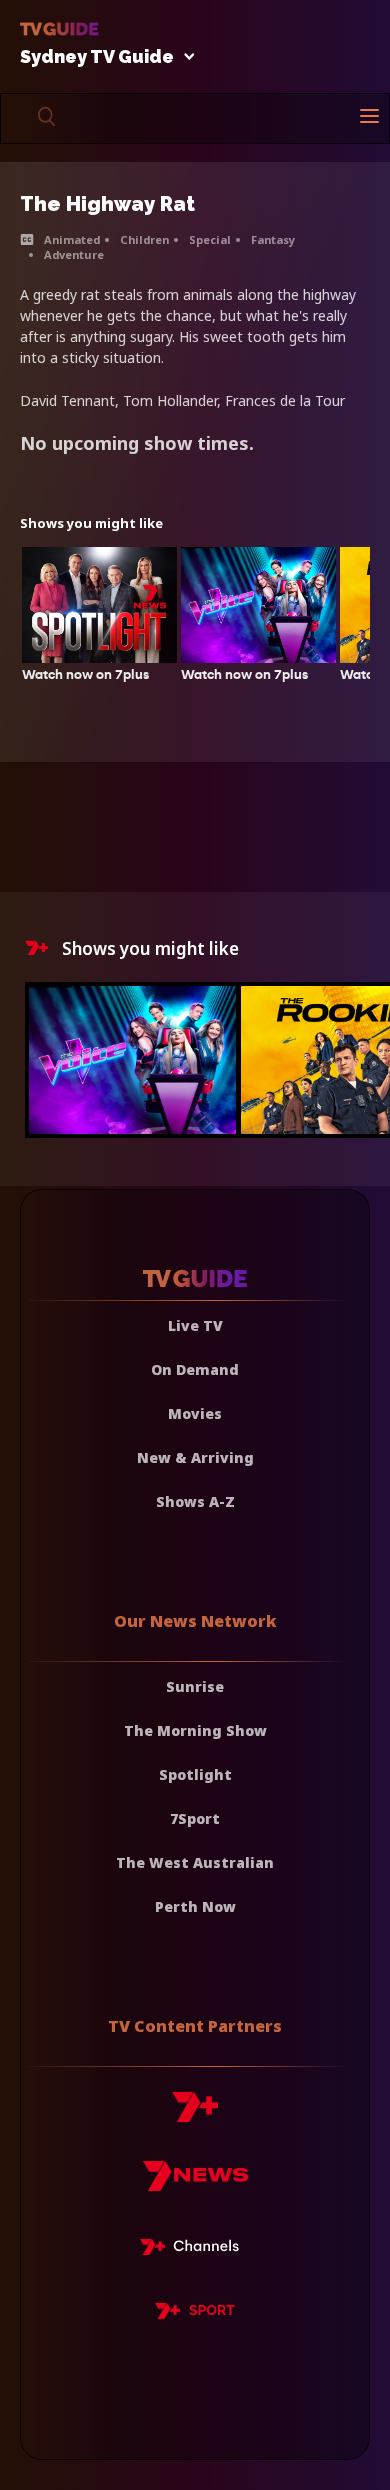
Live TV (195, 1325)
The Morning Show (195, 1730)
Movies (195, 1413)
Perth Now (195, 1906)
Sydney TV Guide (97, 57)
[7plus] (195, 2114)
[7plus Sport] (195, 2314)
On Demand (195, 1369)
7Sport (195, 1818)
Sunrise (195, 1686)
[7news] (195, 2183)
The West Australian (195, 1862)
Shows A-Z (195, 1501)
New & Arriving (195, 1457)
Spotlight (195, 1774)
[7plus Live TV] (195, 2250)
